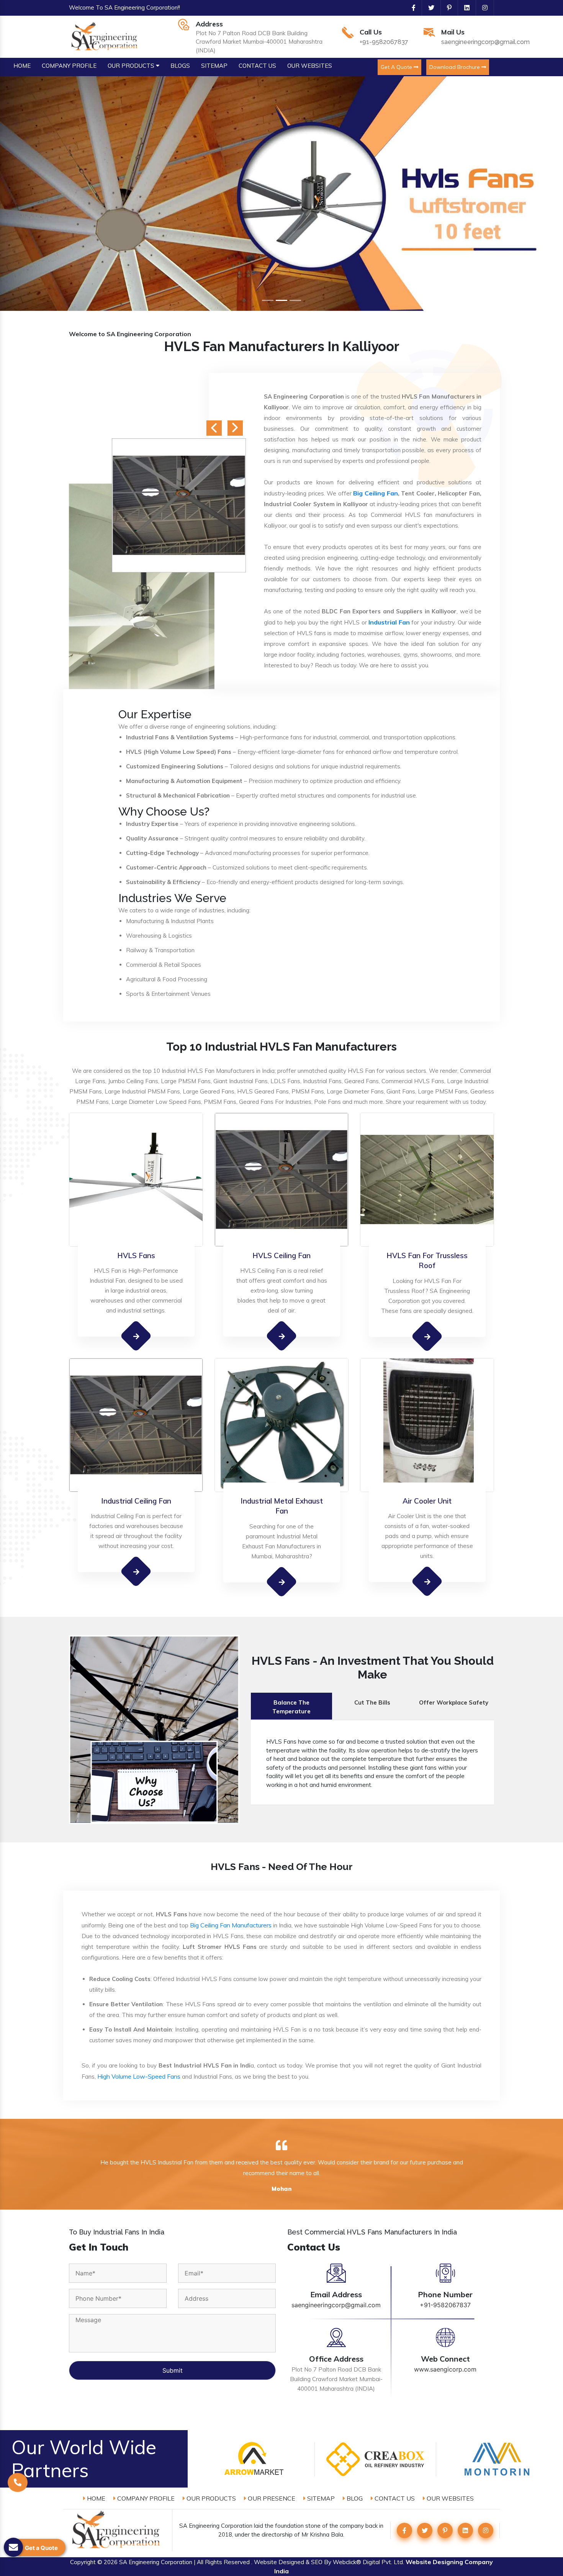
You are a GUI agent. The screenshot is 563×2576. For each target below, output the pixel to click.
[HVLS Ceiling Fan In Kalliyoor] (282, 1336)
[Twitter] (428, 8)
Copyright (83, 2562)
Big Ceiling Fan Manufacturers (231, 1925)
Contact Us (394, 2498)
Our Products (210, 2498)
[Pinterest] (446, 8)
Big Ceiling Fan (375, 493)
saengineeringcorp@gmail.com (485, 42)
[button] (42, 194)
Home (95, 2498)
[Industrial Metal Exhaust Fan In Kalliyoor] (282, 1581)
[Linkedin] (464, 8)
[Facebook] (411, 8)
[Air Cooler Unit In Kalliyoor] (427, 1581)
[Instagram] (482, 8)
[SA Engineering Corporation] (106, 36)
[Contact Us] (18, 2481)
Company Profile (145, 2498)
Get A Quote (397, 67)
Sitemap (320, 2498)
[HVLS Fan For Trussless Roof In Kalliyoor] (427, 1336)
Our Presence (271, 2498)
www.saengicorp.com (445, 2369)
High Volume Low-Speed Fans (139, 2076)
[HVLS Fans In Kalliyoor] (136, 1336)
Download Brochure (455, 67)
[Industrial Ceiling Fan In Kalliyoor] (136, 1572)
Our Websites (449, 2498)
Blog (354, 2498)
